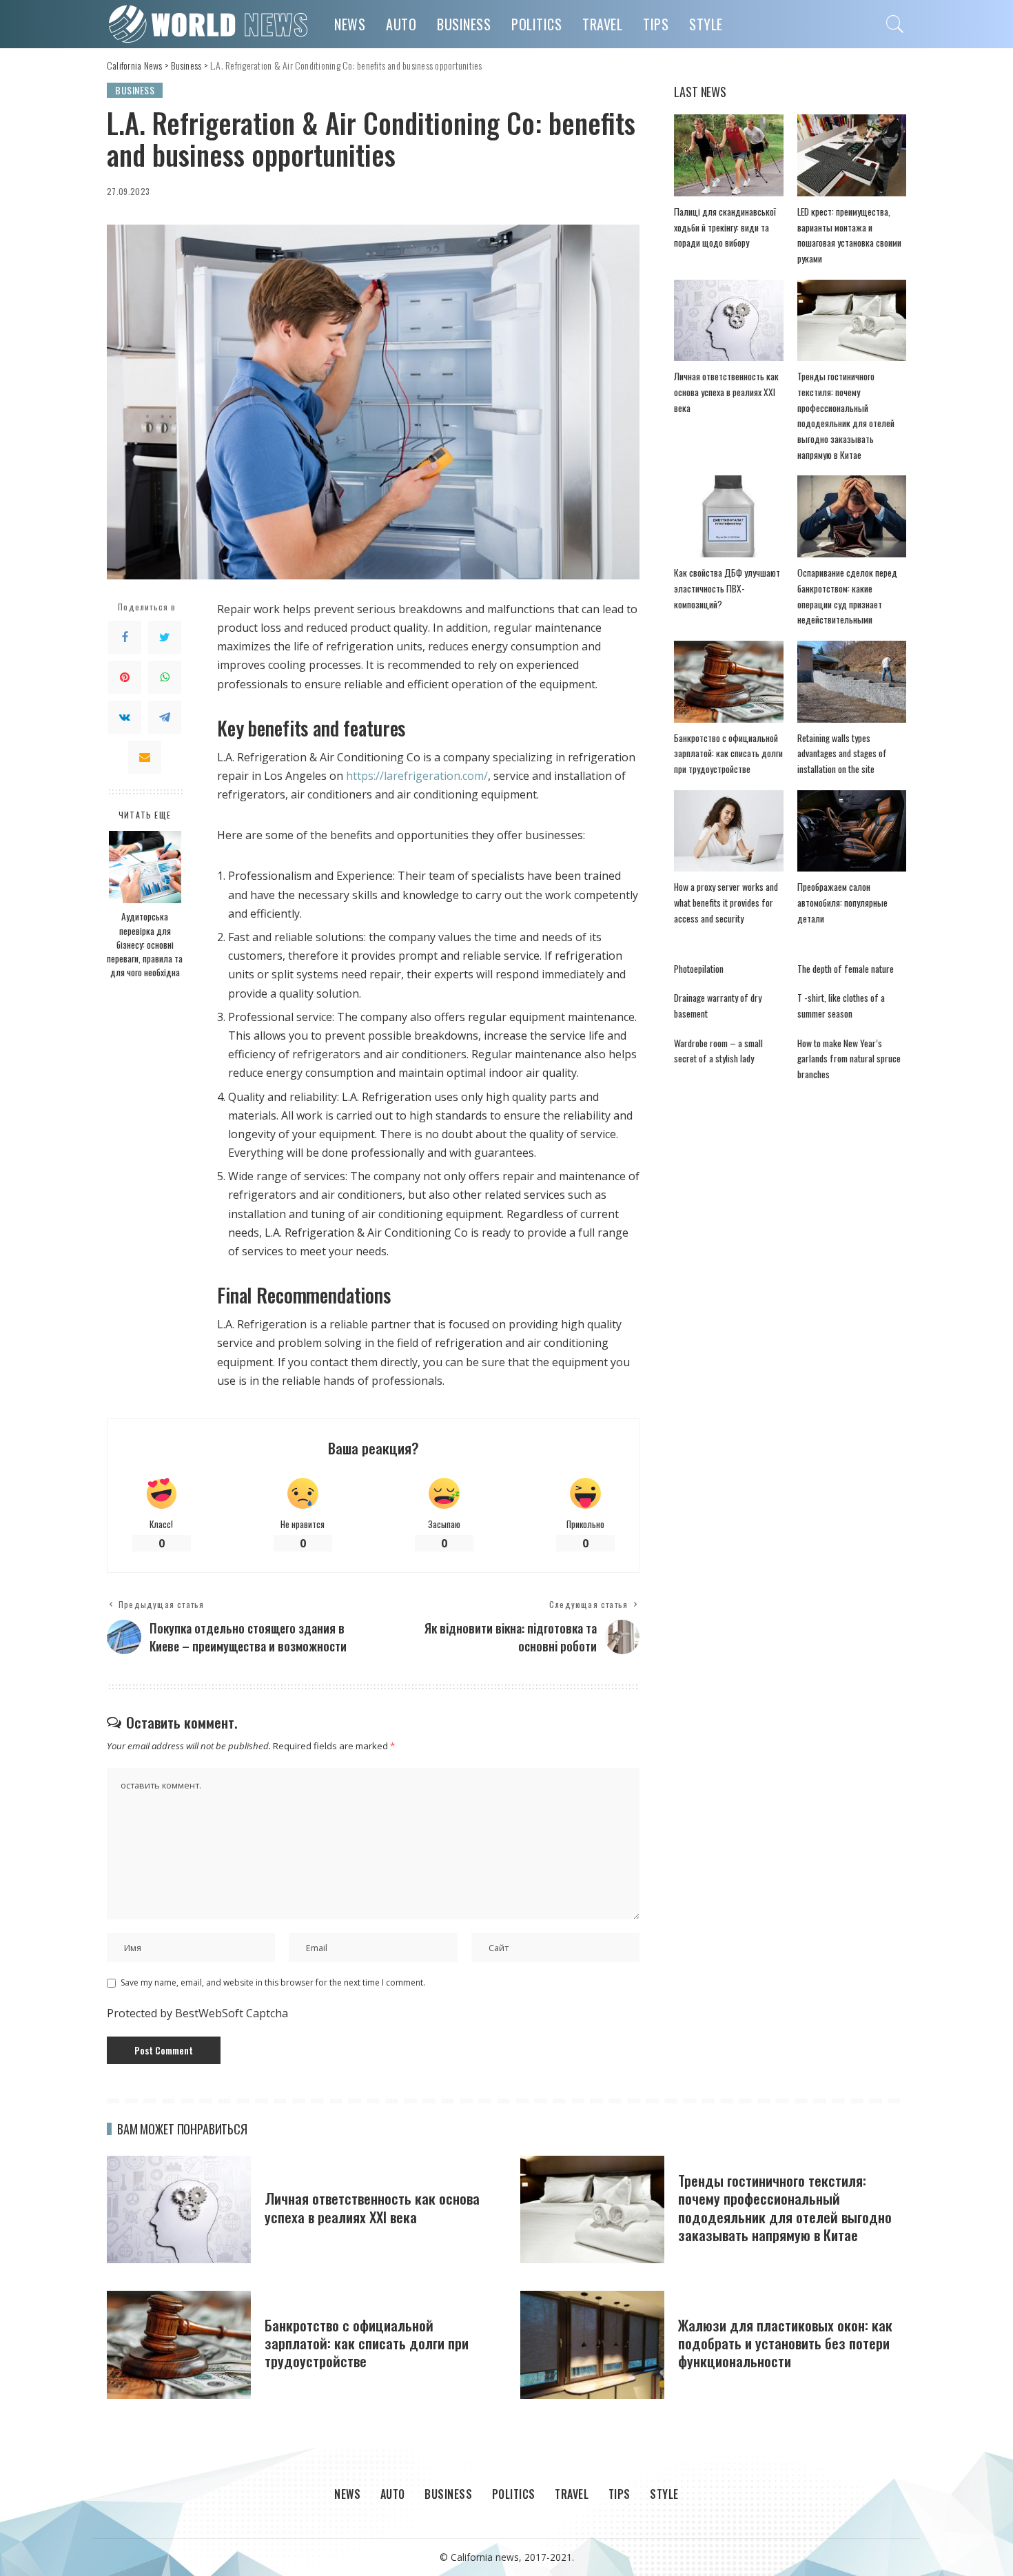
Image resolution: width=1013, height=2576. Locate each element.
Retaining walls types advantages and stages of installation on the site (842, 753)
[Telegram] (165, 717)
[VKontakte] (125, 717)
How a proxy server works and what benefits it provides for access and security (726, 902)
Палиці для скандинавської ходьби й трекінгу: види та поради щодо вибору (725, 227)
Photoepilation (699, 969)
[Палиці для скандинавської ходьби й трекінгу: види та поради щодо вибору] (728, 155)
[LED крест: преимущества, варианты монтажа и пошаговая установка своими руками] (852, 155)
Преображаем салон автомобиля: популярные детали (842, 902)
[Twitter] (165, 637)
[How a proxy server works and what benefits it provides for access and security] (728, 831)
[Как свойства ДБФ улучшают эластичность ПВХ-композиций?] (728, 516)
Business (135, 90)
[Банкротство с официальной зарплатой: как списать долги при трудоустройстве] (728, 682)
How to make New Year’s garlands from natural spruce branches (849, 1059)
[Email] (145, 757)
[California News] (210, 24)
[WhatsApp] (165, 677)
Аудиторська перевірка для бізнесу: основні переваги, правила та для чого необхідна (145, 945)
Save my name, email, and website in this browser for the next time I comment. (273, 1982)
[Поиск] (895, 24)
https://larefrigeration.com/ (417, 776)
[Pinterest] (125, 677)
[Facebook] (125, 637)
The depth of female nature (846, 969)
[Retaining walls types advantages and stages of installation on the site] (852, 682)
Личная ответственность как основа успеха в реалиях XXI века (726, 392)
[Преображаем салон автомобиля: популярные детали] (852, 831)
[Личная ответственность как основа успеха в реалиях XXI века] (728, 321)
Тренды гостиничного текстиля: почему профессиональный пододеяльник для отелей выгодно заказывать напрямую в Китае (785, 2207)
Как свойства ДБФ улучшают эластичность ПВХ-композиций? (727, 588)
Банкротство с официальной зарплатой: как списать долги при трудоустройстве (728, 753)
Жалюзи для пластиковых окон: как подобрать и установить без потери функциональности (785, 2343)
